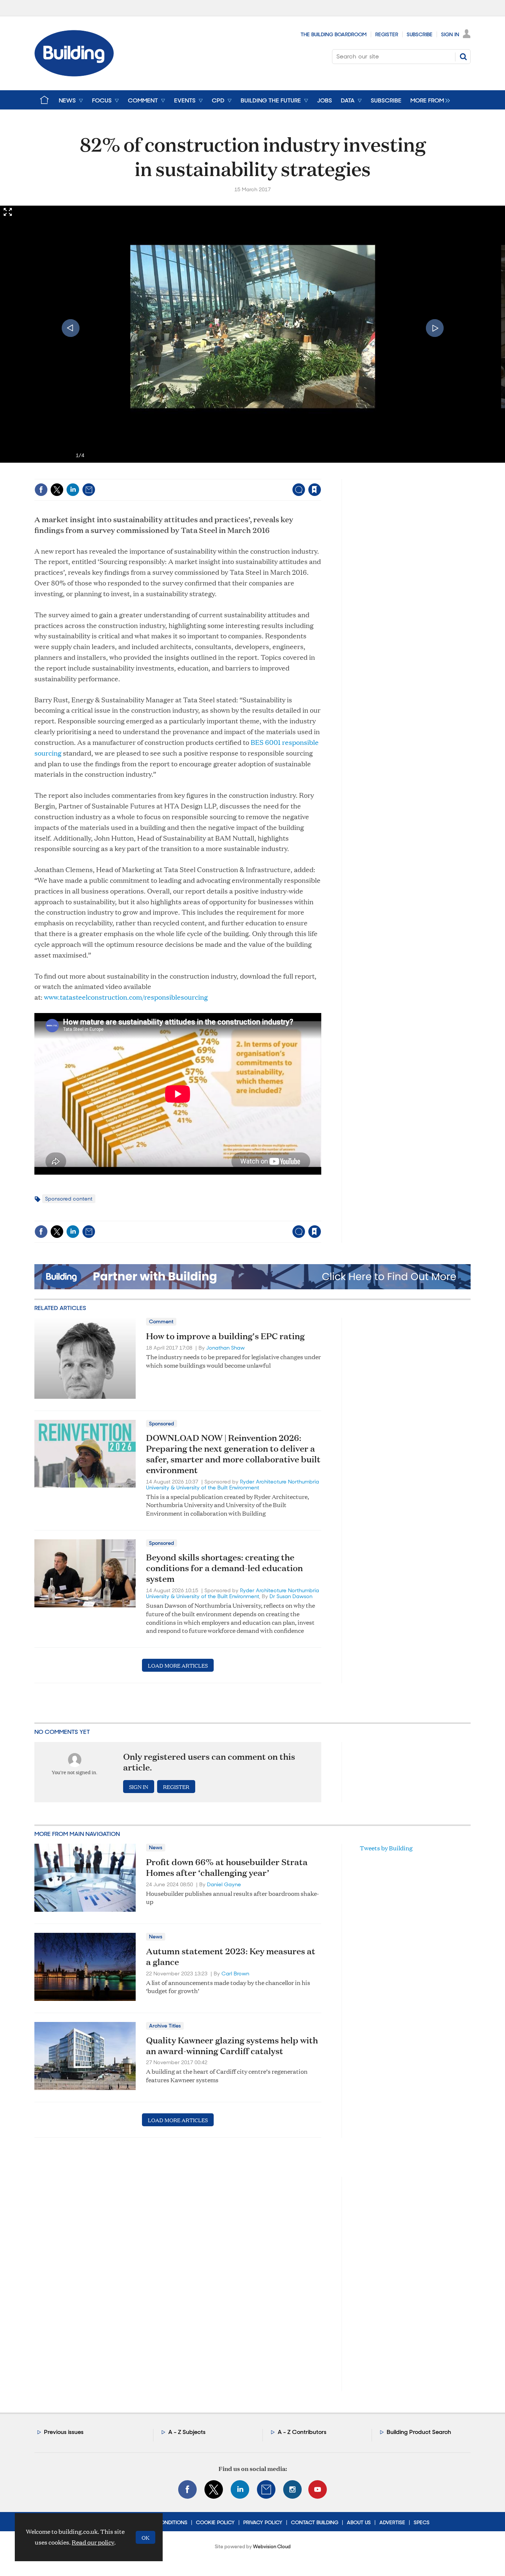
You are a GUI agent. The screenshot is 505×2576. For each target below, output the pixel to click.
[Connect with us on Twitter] (214, 2489)
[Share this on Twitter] (57, 490)
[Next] (435, 328)
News (156, 1847)
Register (387, 34)
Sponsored (162, 1424)
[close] (321, 474)
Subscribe (420, 34)
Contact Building (315, 2522)
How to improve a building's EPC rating (225, 1336)
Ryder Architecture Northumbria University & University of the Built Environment (233, 1485)
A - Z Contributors (302, 2432)
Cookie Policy (215, 2522)
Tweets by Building (386, 1848)
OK (145, 2537)
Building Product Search (419, 2432)
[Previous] (71, 328)
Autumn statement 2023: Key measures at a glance (231, 1956)
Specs (422, 2522)
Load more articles (178, 1665)
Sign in (222, 474)
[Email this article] (89, 490)
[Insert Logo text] (74, 74)
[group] (428, 100)
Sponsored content (69, 1199)
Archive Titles (165, 2026)
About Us (359, 2522)
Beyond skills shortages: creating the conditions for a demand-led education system (224, 1568)
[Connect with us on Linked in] (240, 2489)
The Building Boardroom (334, 34)
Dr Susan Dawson (291, 1596)
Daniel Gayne (224, 1884)
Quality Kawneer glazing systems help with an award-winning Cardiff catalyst (232, 2045)
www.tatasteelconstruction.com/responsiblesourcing (126, 997)
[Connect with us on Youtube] (318, 2489)
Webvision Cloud (272, 2547)
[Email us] (266, 2489)
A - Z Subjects (187, 2432)
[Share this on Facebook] (41, 490)
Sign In (450, 34)
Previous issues (64, 2432)
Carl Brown (235, 1974)
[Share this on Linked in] (73, 490)
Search (463, 57)
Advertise (392, 2522)
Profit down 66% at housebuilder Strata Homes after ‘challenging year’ (227, 1867)
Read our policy (93, 2542)
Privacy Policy (263, 2522)
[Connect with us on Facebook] (187, 2489)
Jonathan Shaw (226, 1348)
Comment (161, 1321)
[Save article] (315, 490)
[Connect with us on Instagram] (292, 2489)
